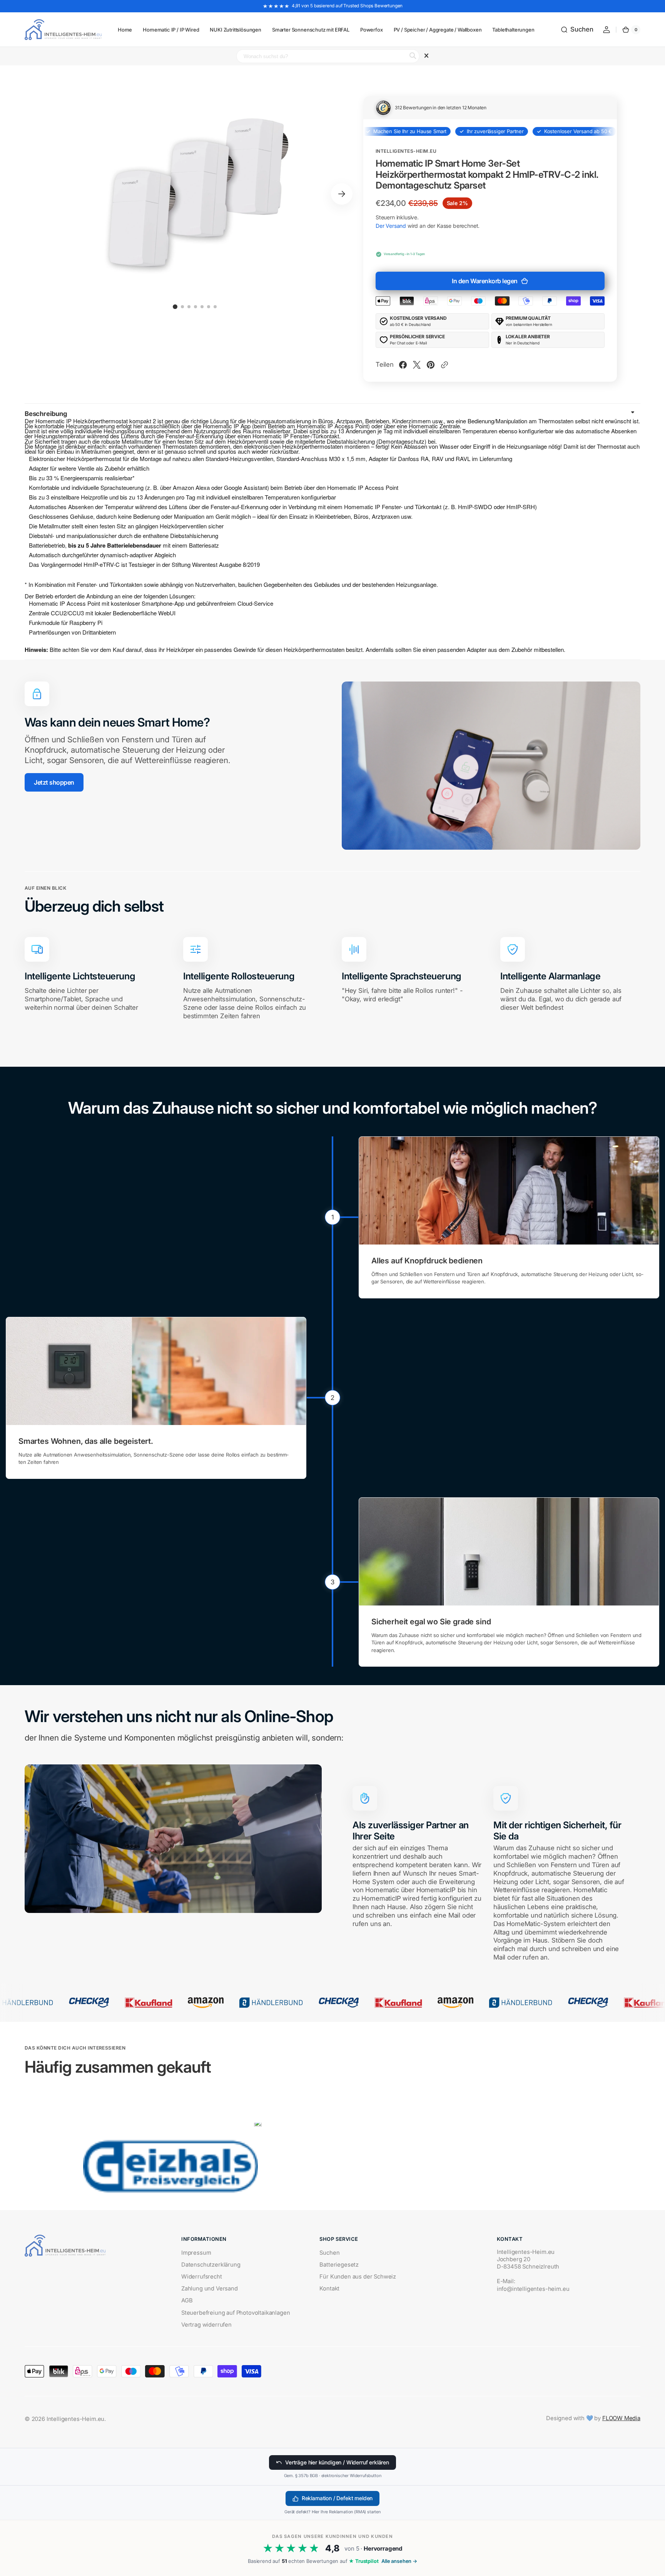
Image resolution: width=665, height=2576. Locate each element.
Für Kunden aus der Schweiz (358, 2277)
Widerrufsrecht (202, 2277)
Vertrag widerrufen (206, 2325)
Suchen (329, 2253)
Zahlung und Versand (210, 2289)
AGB (187, 2300)
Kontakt (329, 2289)
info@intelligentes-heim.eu (533, 2289)
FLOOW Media (621, 2418)
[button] (577, 30)
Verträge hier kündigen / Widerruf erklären (337, 2462)
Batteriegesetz (339, 2265)
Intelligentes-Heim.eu (75, 2419)
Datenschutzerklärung (211, 2265)
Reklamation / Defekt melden (337, 2498)
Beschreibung (46, 414)
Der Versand (391, 226)
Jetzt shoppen (54, 782)
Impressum (196, 2253)
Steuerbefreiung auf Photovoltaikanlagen (236, 2313)
